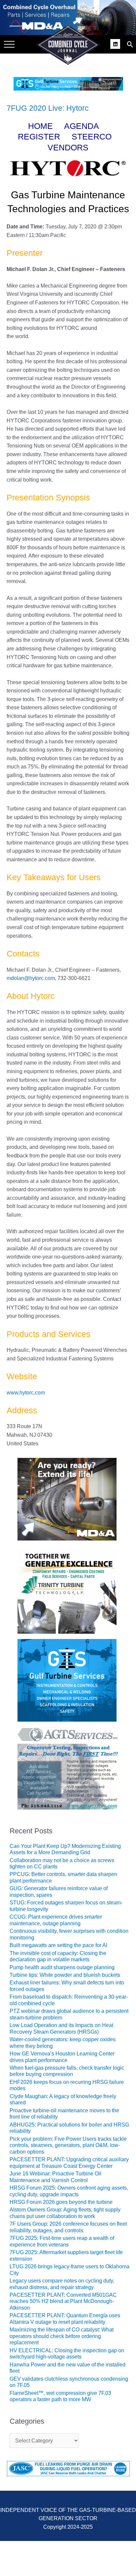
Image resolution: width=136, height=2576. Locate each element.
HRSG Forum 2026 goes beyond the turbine (61, 2202)
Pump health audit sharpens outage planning (62, 1967)
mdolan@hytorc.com (31, 978)
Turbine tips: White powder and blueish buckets (65, 1975)
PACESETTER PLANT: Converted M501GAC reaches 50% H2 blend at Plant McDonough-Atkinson (63, 2301)
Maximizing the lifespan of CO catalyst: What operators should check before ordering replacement (62, 2336)
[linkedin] (116, 43)
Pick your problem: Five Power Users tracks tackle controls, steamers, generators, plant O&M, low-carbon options (68, 2145)
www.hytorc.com (26, 1393)
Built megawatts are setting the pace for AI (58, 1945)
